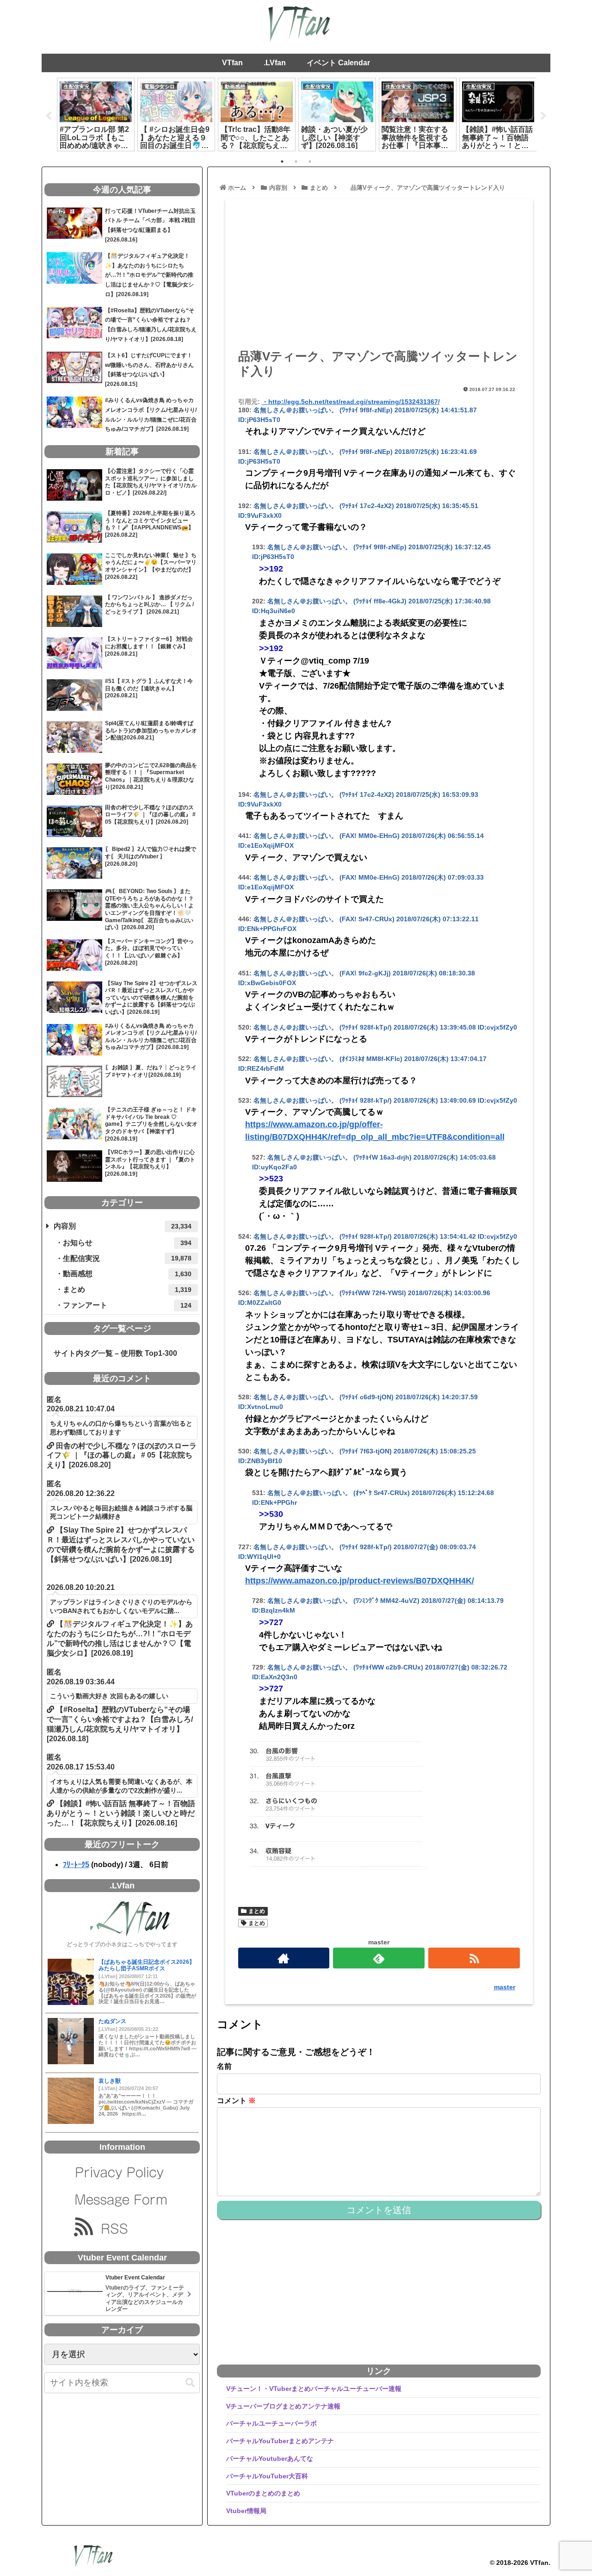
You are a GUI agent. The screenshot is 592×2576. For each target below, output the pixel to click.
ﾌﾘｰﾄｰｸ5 (76, 1865)
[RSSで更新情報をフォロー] (474, 1958)
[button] (190, 2383)
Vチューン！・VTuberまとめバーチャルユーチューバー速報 (314, 2389)
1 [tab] (282, 161)
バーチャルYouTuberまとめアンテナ (280, 2441)
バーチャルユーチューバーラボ (271, 2423)
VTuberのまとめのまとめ (263, 2493)
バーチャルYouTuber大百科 (267, 2476)
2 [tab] (296, 161)
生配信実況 (127, 1258)
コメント (236, 2101)
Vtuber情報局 (246, 2511)
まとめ (257, 1911)
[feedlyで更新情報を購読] (379, 1958)
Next (543, 116)
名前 (224, 2066)
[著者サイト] (284, 1958)
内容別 (123, 1226)
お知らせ (127, 1243)
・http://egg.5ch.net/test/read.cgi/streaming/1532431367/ (351, 402)
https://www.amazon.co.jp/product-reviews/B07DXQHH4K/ (360, 1581)
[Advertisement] (379, 277)
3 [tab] (310, 161)
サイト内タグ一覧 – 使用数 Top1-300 (112, 1353)
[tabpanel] (96, 114)
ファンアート (127, 1305)
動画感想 (127, 1274)
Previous (49, 116)
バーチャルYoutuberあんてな (270, 2458)
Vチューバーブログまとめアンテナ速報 (283, 2406)
